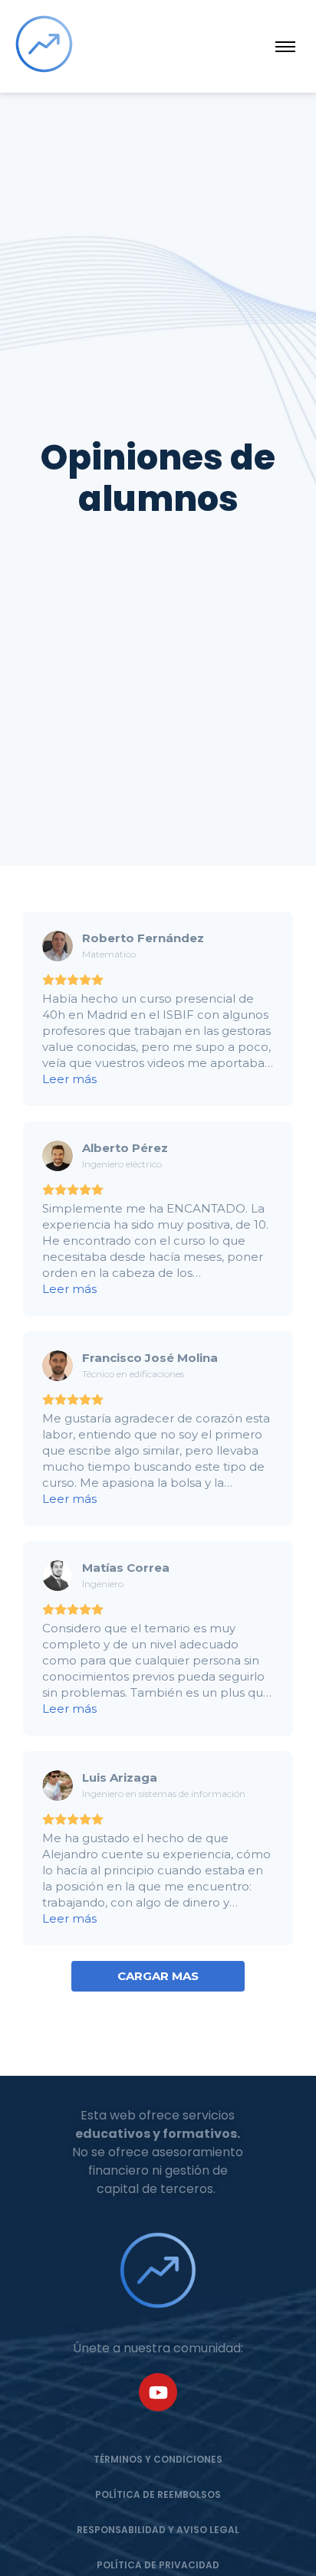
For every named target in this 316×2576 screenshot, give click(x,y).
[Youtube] (158, 2392)
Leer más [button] (69, 1079)
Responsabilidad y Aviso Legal (158, 2530)
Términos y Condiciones (158, 2459)
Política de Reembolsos (158, 2494)
